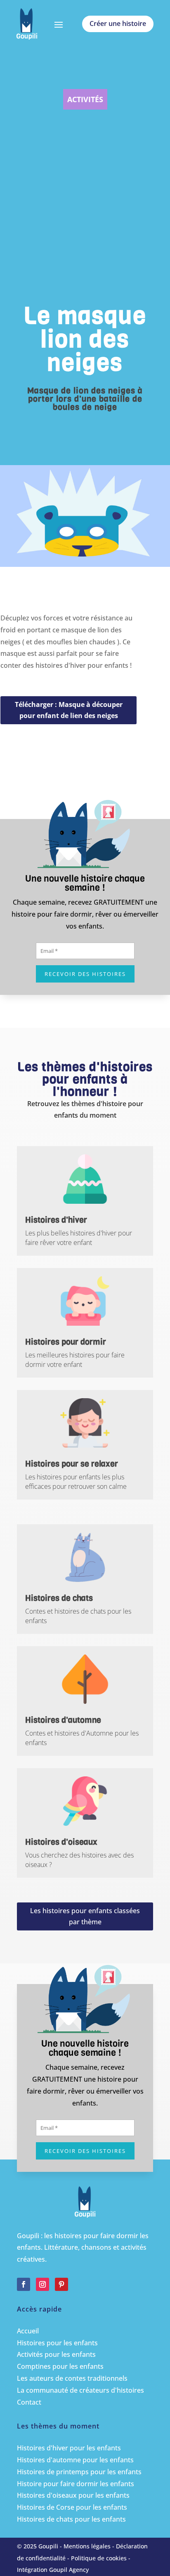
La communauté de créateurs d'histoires (80, 2390)
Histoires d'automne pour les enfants (75, 2460)
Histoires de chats (59, 1598)
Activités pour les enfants (56, 2354)
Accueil (28, 2331)
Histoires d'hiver (56, 1220)
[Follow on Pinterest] (61, 2284)
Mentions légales (87, 2546)
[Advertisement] (85, 213)
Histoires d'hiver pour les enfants (69, 2448)
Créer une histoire (118, 23)
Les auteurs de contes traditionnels (72, 2378)
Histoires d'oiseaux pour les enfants (73, 2495)
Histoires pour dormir (66, 1342)
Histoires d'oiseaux (61, 1842)
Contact (29, 2402)
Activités (85, 99)
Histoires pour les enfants (57, 2343)
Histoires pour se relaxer (72, 1464)
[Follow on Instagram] (42, 2284)
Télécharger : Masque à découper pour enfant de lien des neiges (69, 710)
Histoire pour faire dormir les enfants (76, 2484)
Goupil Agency (69, 2570)
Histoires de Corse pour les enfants (72, 2507)
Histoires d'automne (63, 1720)
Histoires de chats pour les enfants (71, 2519)
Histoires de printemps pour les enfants (79, 2472)
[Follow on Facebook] (24, 2284)
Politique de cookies (99, 2558)
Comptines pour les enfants (60, 2366)
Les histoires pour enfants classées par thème (85, 1916)
